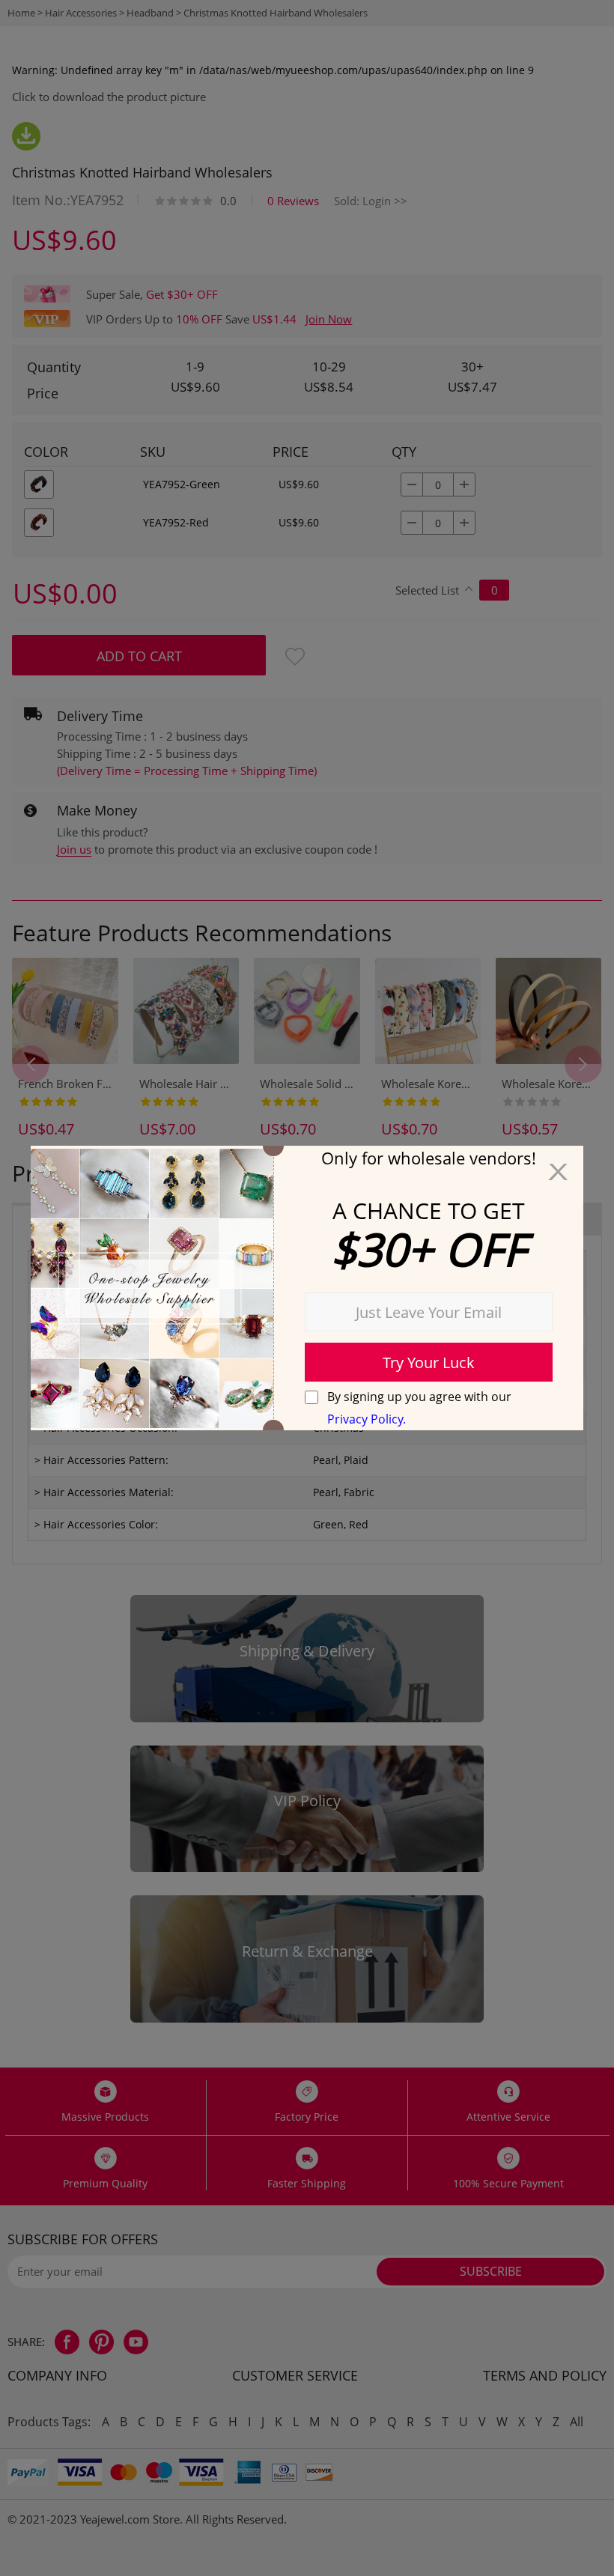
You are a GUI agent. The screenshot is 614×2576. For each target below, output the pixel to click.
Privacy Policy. (367, 1419)
